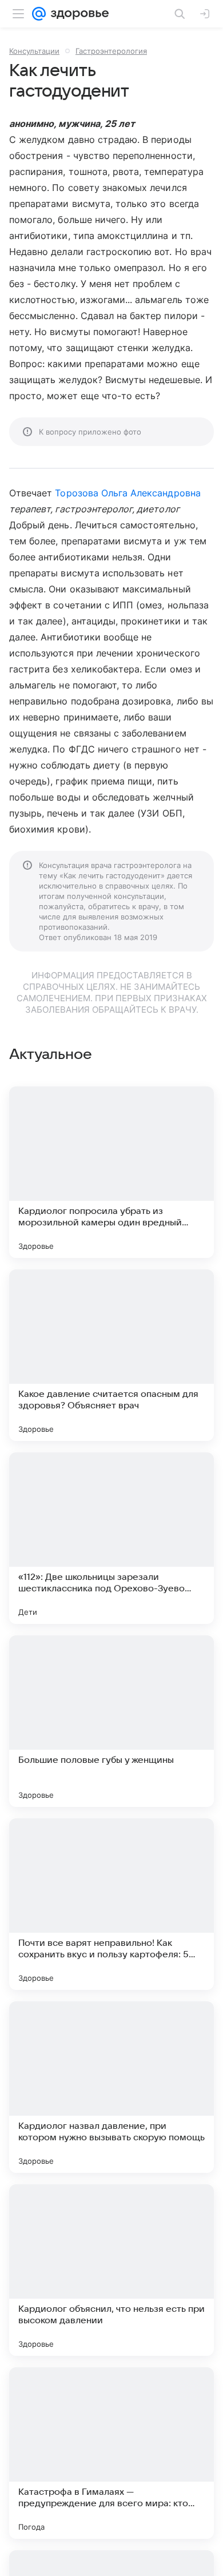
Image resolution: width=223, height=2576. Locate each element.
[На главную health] (77, 14)
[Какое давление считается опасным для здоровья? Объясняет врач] (111, 1355)
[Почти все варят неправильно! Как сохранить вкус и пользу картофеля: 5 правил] (111, 1904)
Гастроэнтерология (111, 51)
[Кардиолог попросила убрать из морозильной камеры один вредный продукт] (111, 1172)
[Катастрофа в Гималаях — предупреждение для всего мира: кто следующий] (111, 2453)
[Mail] (39, 14)
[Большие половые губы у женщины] (111, 1721)
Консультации (34, 51)
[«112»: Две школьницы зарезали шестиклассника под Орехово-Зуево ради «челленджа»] (111, 1538)
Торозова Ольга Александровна (128, 493)
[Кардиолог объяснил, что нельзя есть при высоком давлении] (111, 2270)
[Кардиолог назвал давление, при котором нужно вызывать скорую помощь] (111, 2087)
